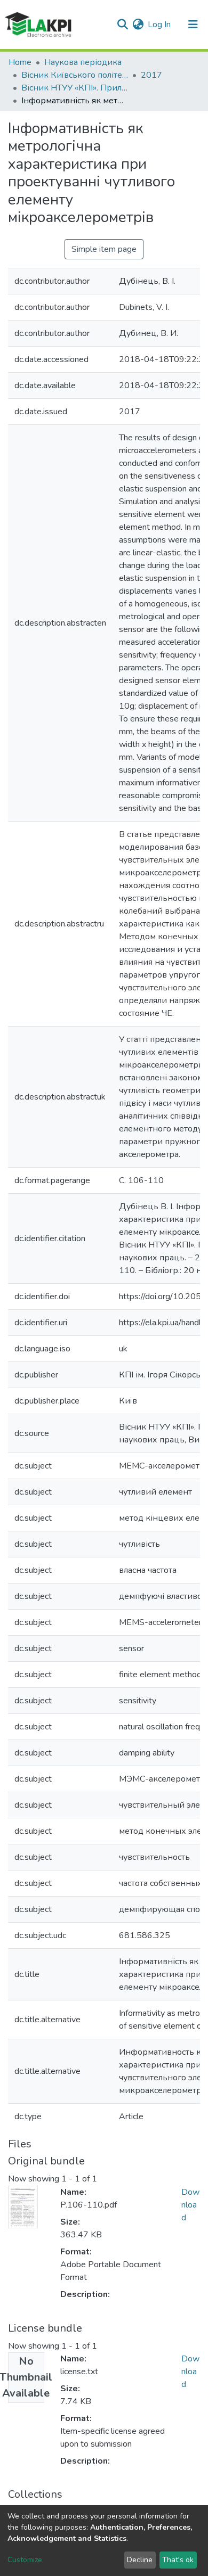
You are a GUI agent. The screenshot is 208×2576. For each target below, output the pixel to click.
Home (20, 62)
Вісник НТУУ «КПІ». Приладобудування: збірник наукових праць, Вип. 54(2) (75, 88)
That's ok (178, 2560)
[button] (138, 24)
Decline (140, 2560)
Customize (25, 2560)
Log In (160, 24)
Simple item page (104, 249)
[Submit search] (122, 24)
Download (190, 2205)
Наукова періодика (83, 62)
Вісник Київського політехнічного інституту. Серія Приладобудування (75, 75)
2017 (151, 75)
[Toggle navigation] (193, 24)
